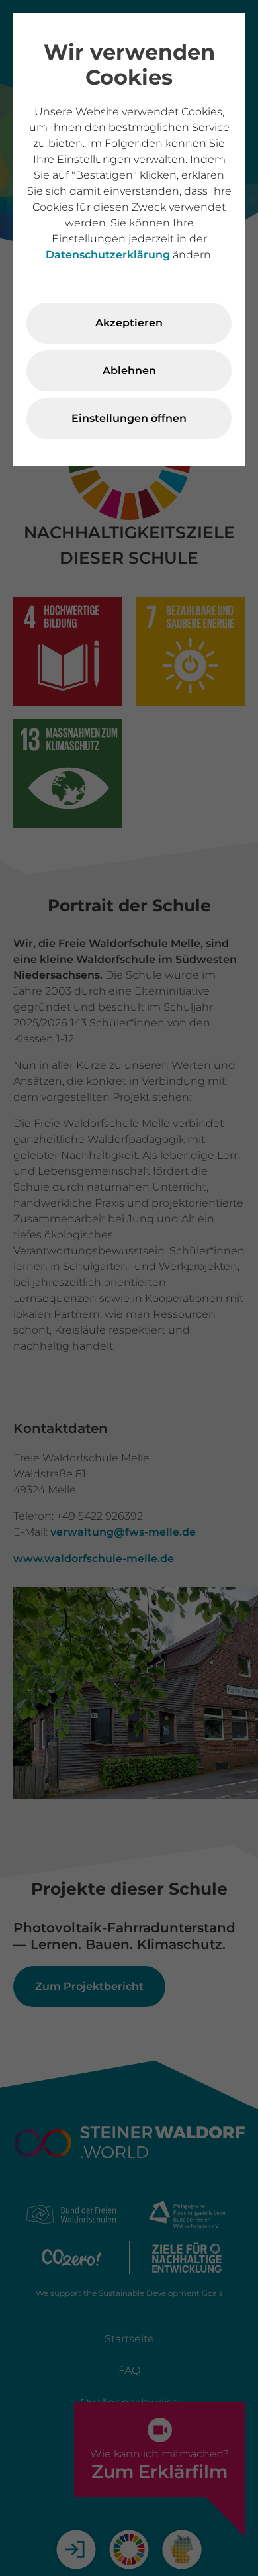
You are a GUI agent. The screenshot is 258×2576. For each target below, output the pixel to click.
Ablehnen (129, 371)
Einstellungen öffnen (129, 418)
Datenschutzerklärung (108, 255)
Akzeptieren (129, 323)
